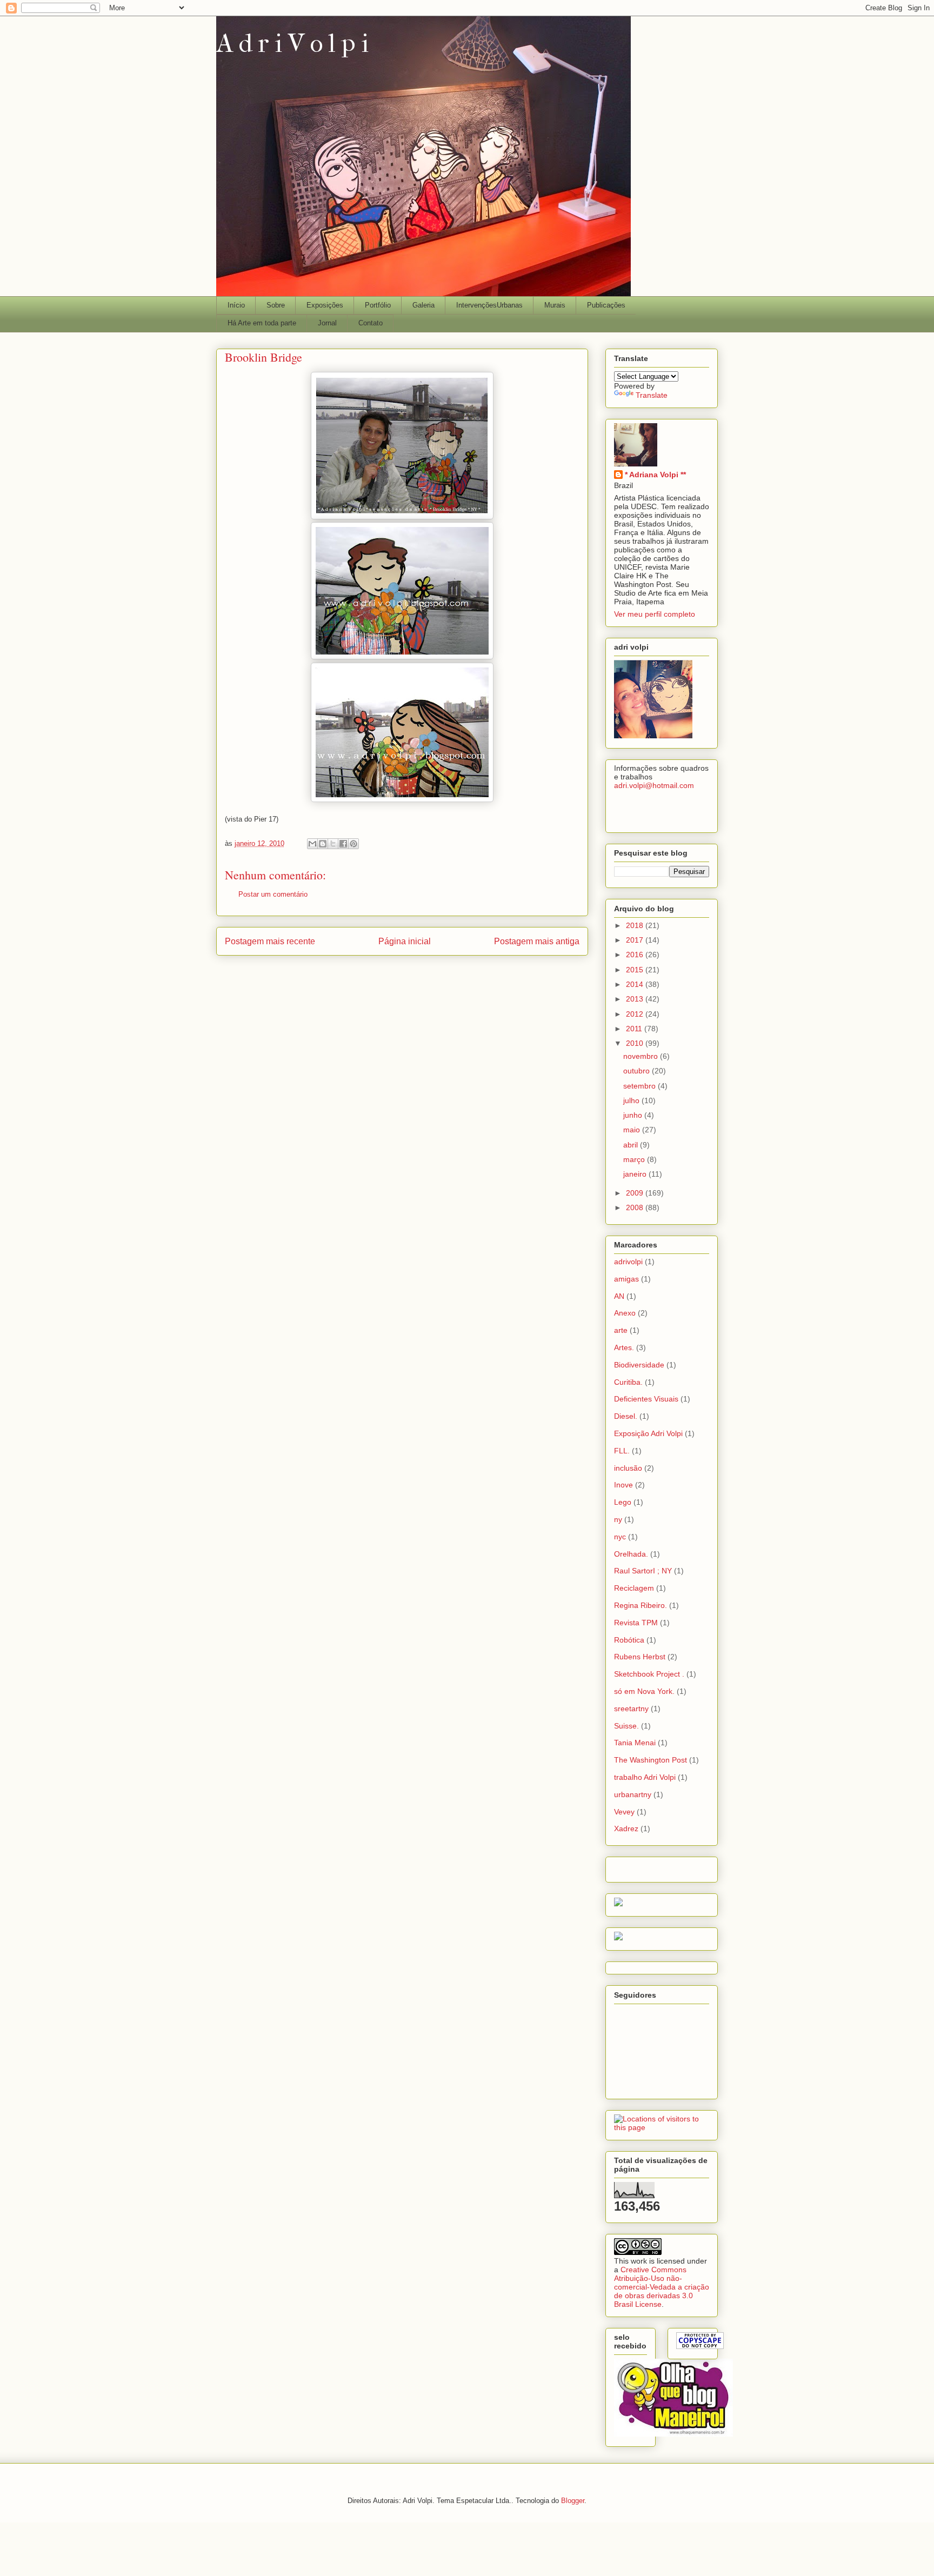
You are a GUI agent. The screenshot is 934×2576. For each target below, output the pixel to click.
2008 (636, 1207)
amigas (626, 1279)
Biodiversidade (639, 1365)
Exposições (325, 305)
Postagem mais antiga (537, 941)
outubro (638, 1071)
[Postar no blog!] (323, 844)
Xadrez (626, 1828)
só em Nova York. (644, 1691)
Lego (623, 1502)
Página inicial (405, 941)
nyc (620, 1537)
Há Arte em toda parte (262, 323)
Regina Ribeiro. (641, 1605)
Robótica (629, 1640)
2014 (636, 984)
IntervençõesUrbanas (489, 305)
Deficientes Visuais (646, 1399)
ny (618, 1519)
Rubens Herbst (640, 1657)
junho (634, 1115)
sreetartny (631, 1709)
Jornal (327, 323)
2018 (636, 925)
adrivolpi (628, 1262)
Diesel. (626, 1416)
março (635, 1159)
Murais (555, 305)
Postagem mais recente (270, 941)
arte (621, 1330)
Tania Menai (635, 1743)
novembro (642, 1056)
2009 (636, 1193)
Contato (371, 323)
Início (236, 305)
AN (619, 1296)
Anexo (625, 1313)
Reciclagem (634, 1588)
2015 (636, 970)
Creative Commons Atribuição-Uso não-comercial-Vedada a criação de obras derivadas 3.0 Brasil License (662, 2287)
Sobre (276, 305)
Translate (652, 395)
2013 (636, 999)
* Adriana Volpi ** (655, 475)
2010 (636, 1043)
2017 (636, 940)
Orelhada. (631, 1554)
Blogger (573, 2501)
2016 (636, 955)
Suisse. (626, 1726)
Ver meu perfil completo (655, 614)
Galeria (423, 305)
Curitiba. (628, 1382)
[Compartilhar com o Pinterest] (353, 844)
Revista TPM (636, 1623)
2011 (635, 1029)
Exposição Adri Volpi (648, 1433)
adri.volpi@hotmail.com (654, 785)
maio (633, 1130)
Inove (623, 1485)
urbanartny (633, 1794)
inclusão (628, 1468)
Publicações (606, 305)
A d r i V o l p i (292, 43)
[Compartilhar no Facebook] (343, 844)
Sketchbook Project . (649, 1674)
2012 (636, 1014)
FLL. (622, 1451)
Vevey (624, 1812)
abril (632, 1145)
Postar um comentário (273, 894)
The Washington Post (651, 1760)
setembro (641, 1086)
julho (632, 1100)
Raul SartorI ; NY (643, 1571)
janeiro (636, 1174)
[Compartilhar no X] (333, 844)
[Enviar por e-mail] (312, 844)
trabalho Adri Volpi (645, 1777)
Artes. (624, 1347)
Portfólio (378, 305)
